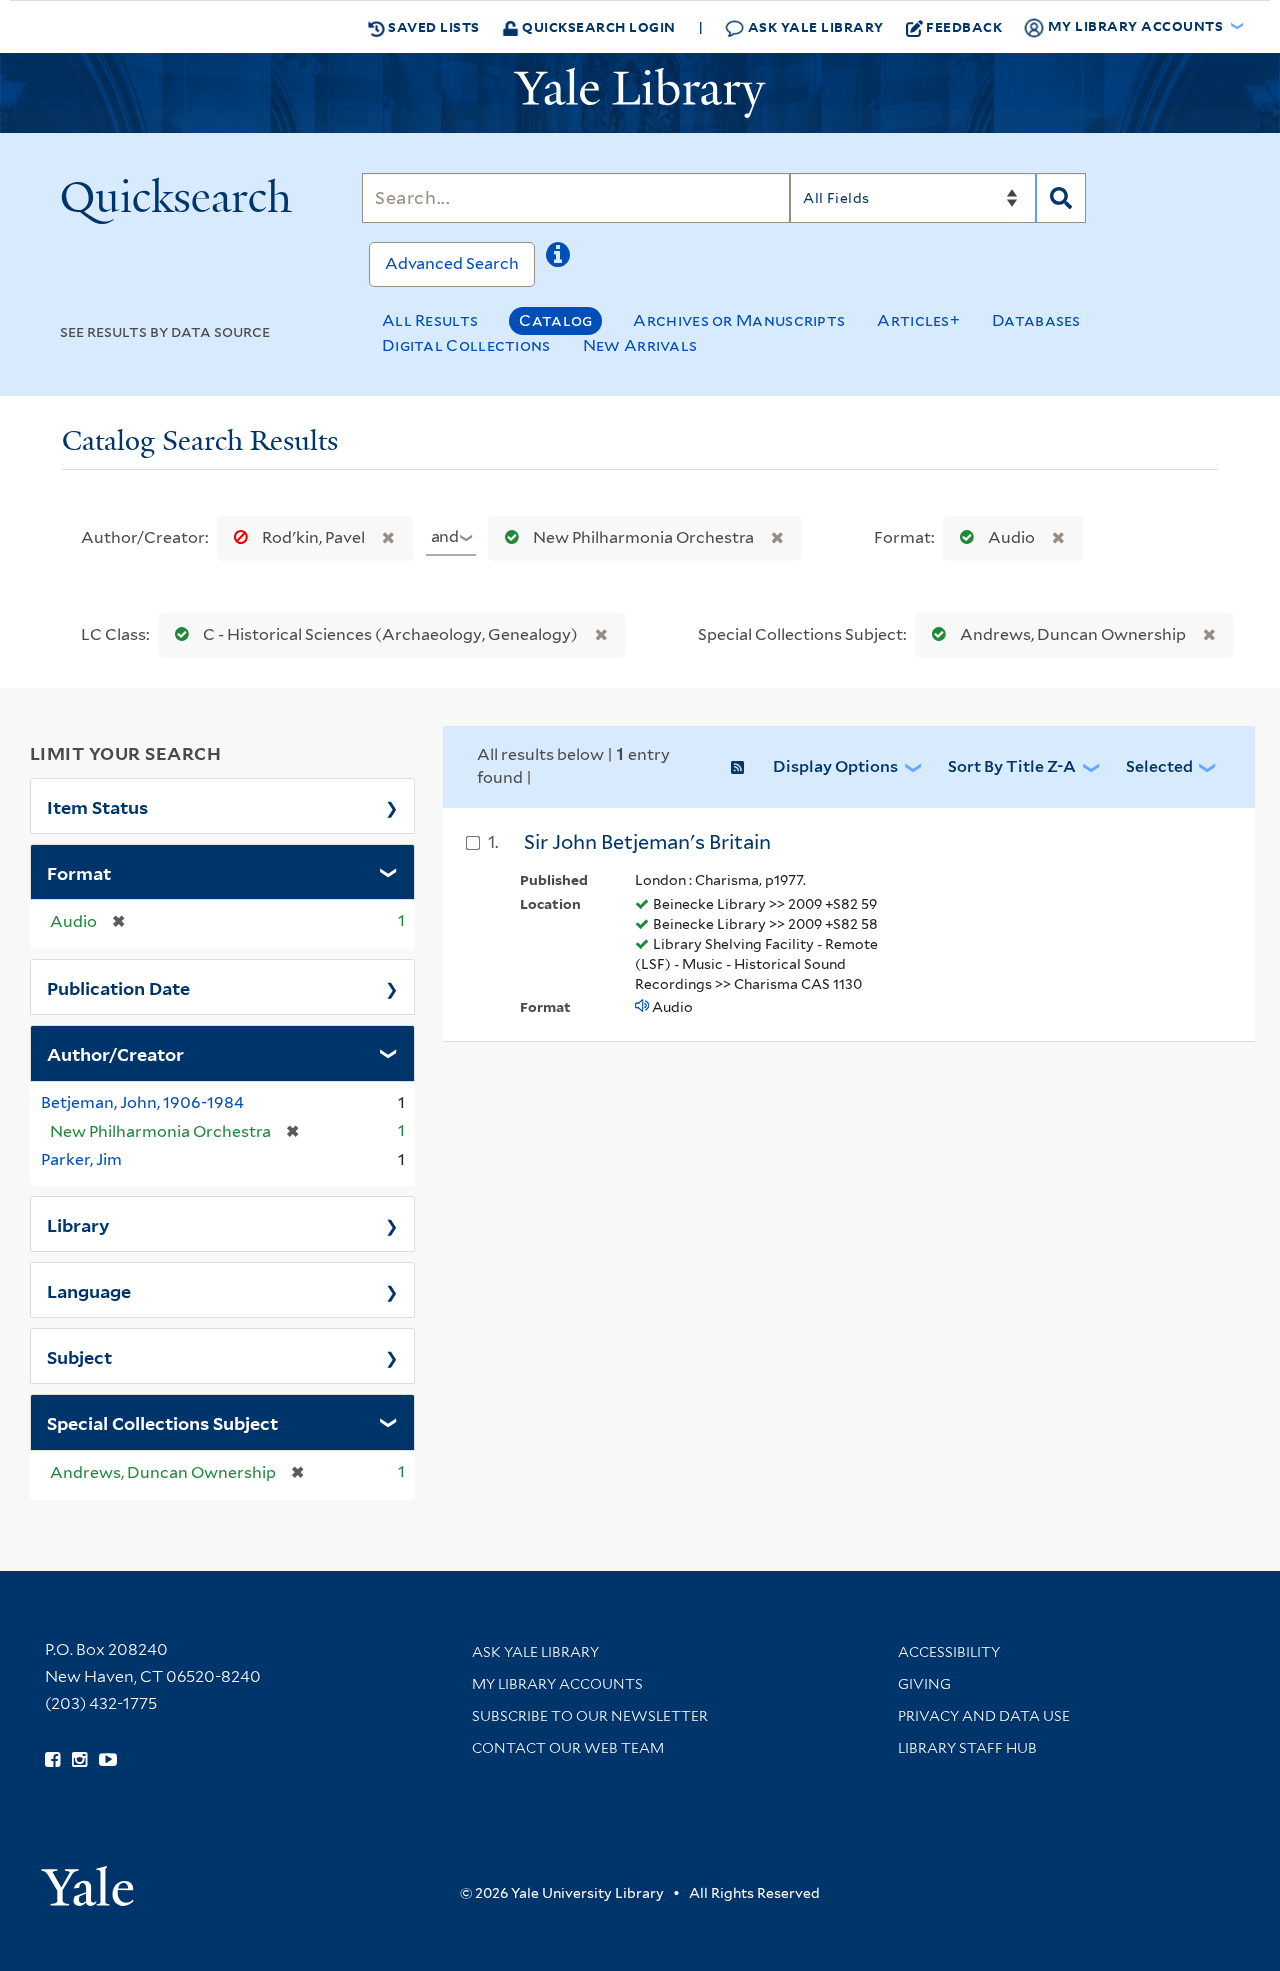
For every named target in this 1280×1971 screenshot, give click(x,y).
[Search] (1061, 198)
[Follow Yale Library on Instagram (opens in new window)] (79, 1760)
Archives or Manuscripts (739, 320)
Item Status (97, 806)
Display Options (835, 766)
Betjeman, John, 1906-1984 (142, 1102)
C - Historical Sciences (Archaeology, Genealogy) (390, 634)
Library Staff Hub (967, 1748)
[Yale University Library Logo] (640, 93)
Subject (79, 1356)
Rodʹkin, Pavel (313, 537)
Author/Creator (115, 1053)
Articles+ (918, 320)
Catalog (555, 320)
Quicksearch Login (597, 26)
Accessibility (949, 1652)
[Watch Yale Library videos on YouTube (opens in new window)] (108, 1760)
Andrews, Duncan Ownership (1073, 634)
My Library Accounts (557, 1684)
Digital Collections (466, 345)
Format (79, 872)
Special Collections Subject (162, 1422)
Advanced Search (452, 263)
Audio (1011, 537)
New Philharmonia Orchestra (643, 537)
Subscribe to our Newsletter (590, 1716)
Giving (924, 1684)
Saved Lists (432, 26)
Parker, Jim (81, 1159)
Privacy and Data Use (984, 1716)
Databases (1036, 320)
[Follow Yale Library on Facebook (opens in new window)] (52, 1760)
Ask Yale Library (814, 26)
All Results (430, 320)
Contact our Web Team (568, 1748)
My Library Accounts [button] (1135, 25)
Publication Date (118, 987)
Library (78, 1224)
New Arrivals (640, 345)
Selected (1159, 766)
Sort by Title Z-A (1012, 766)
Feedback (964, 26)
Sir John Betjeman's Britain (647, 842)
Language (89, 1290)
